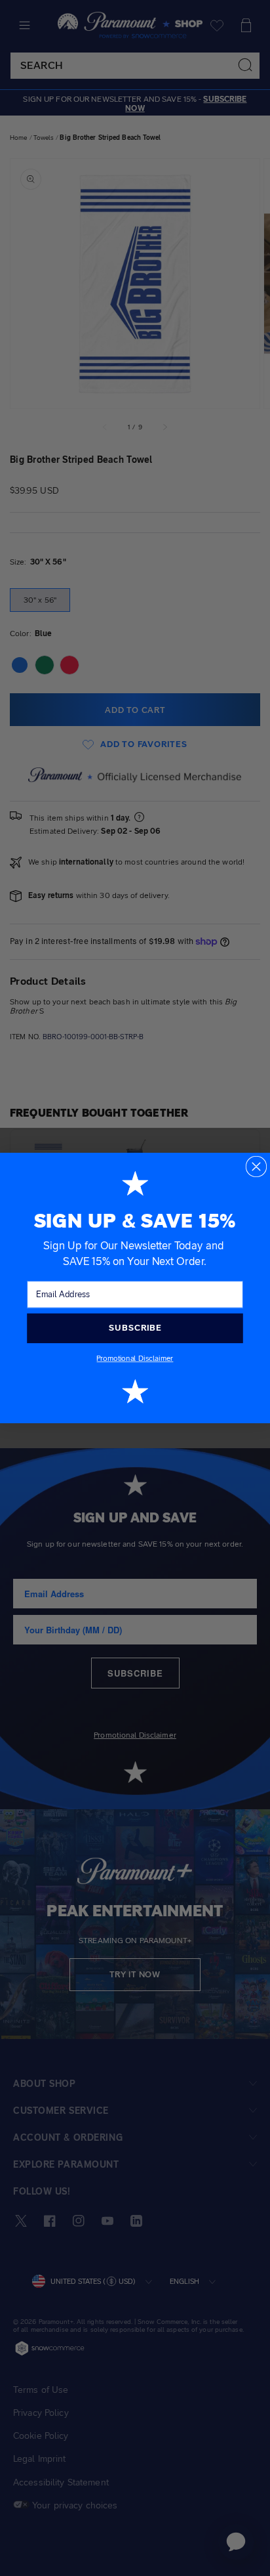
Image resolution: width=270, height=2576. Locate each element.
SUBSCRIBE (135, 1328)
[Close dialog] (257, 1167)
